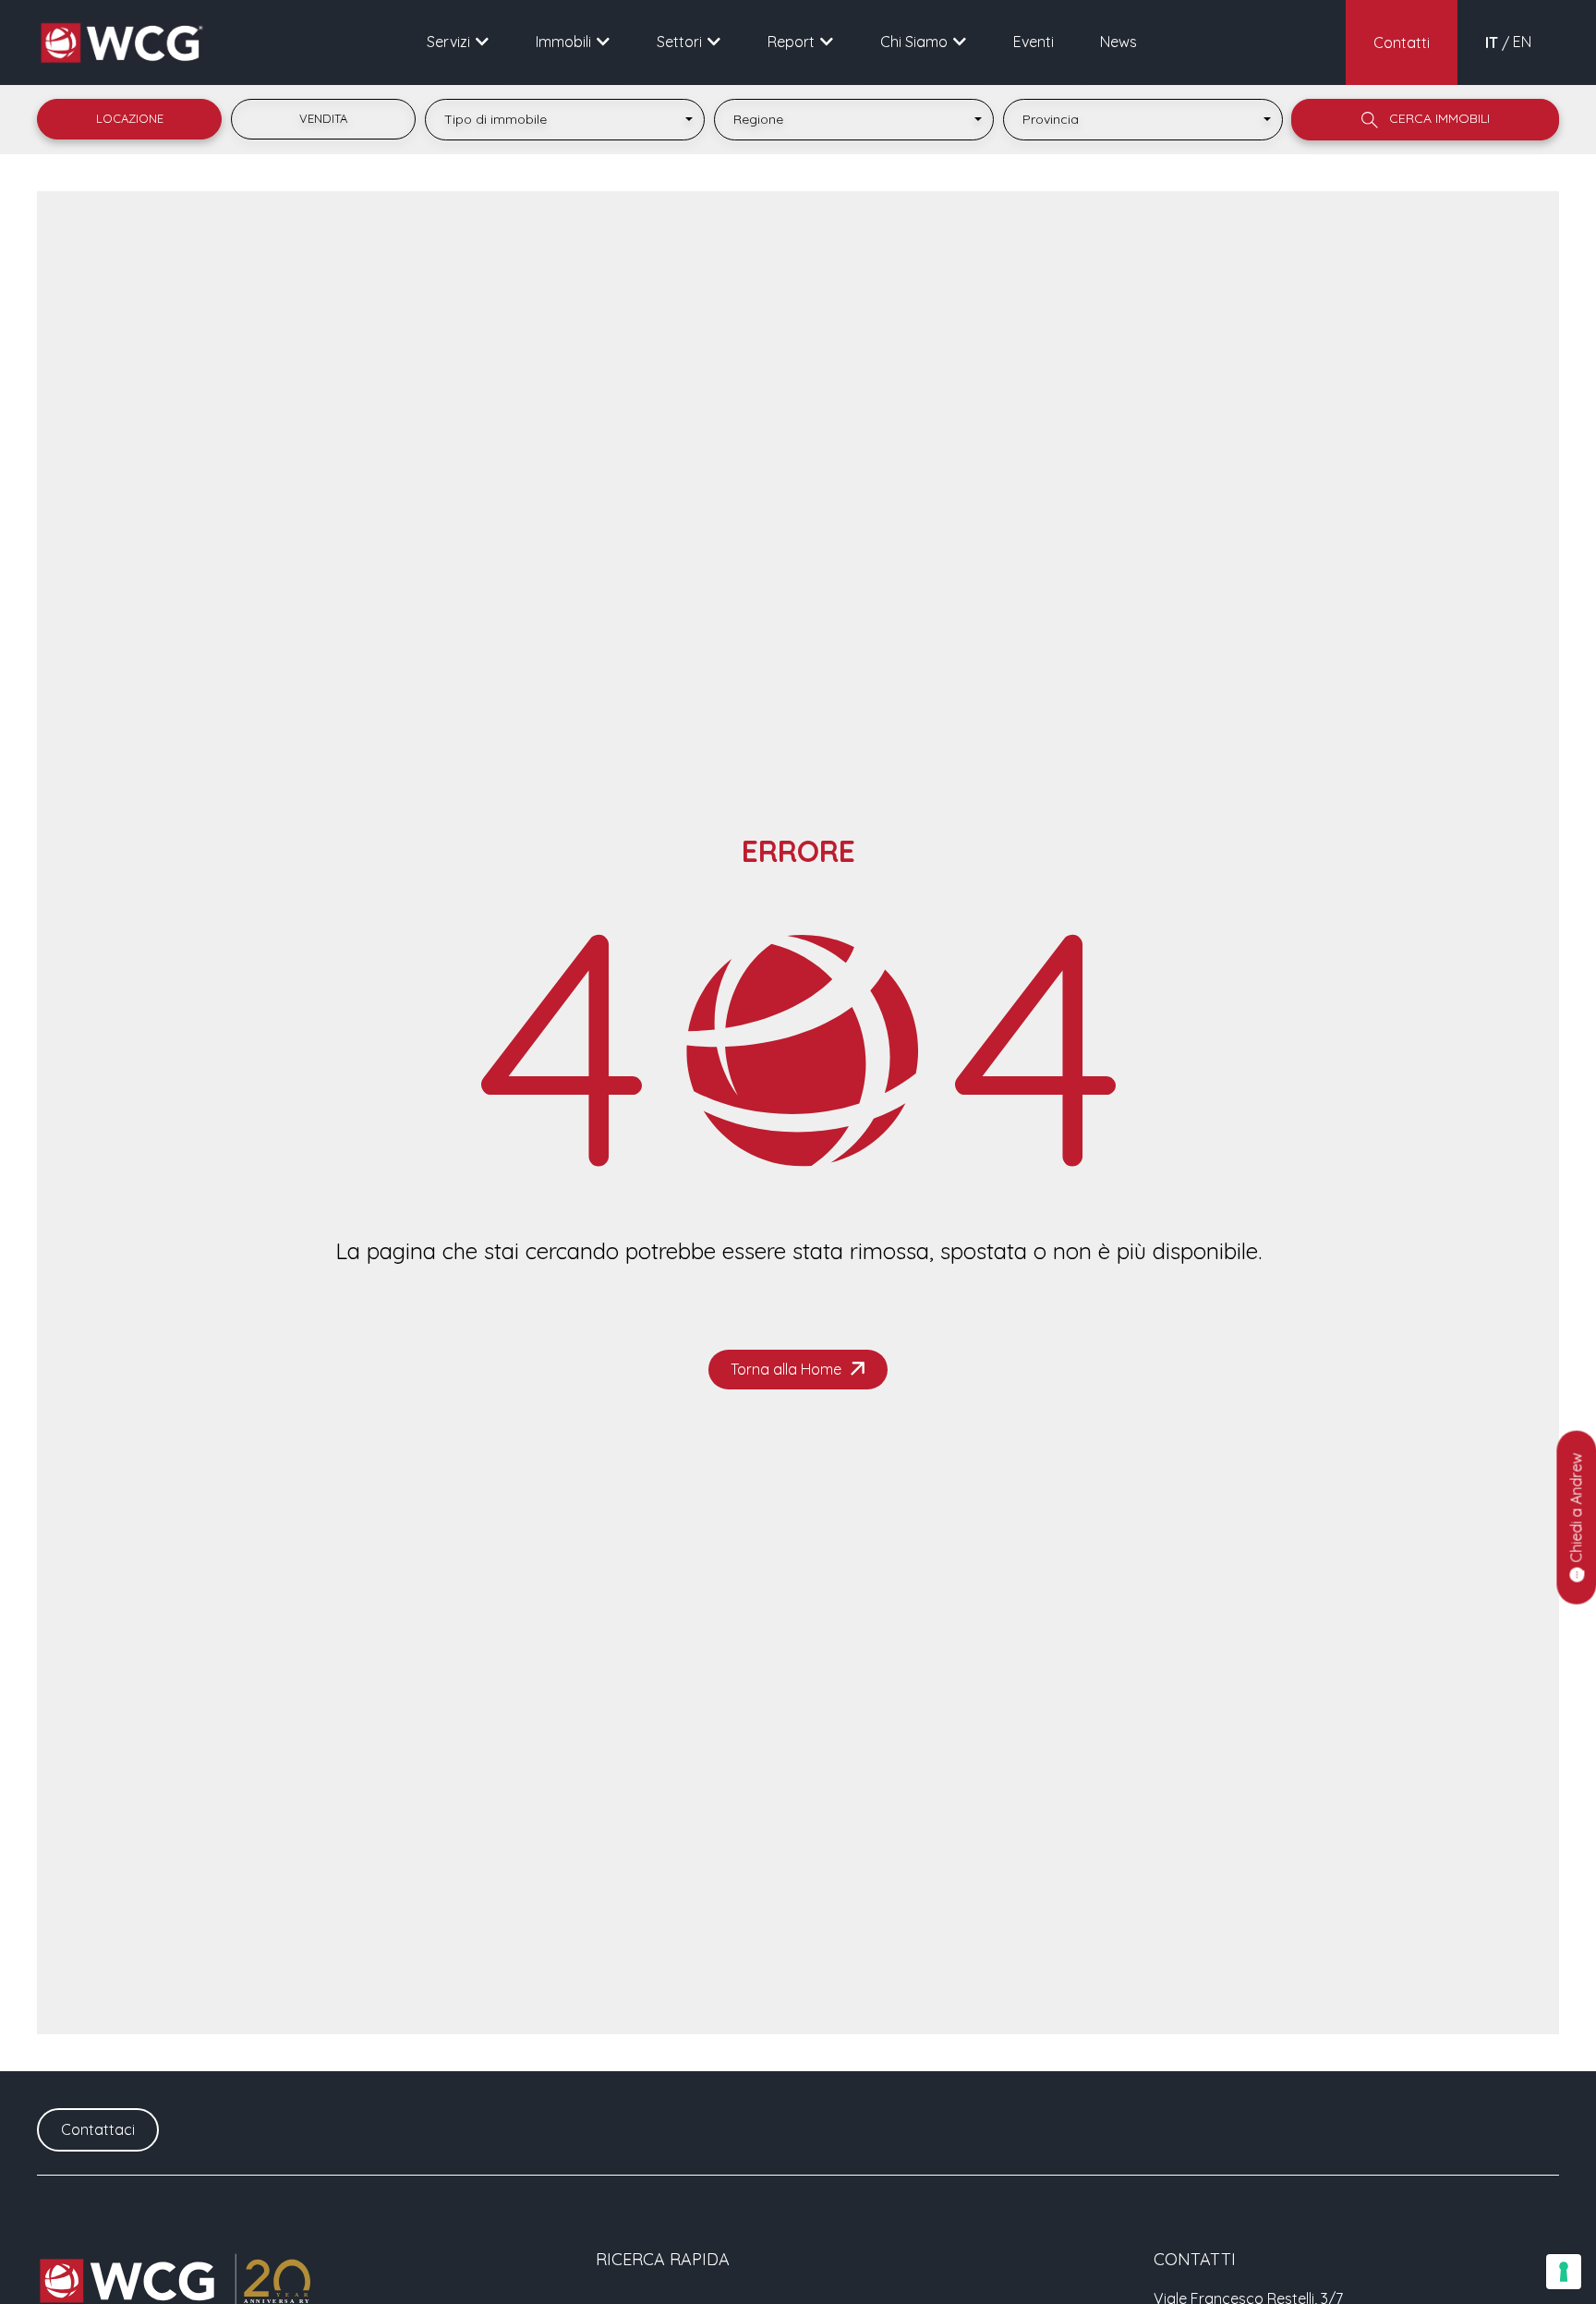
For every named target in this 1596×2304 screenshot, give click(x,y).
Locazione (130, 118)
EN (1522, 42)
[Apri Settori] (714, 42)
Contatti (1402, 42)
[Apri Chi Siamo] (960, 42)
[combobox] (565, 120)
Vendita (323, 118)
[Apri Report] (827, 42)
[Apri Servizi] (482, 42)
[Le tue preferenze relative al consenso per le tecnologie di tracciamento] (1564, 2272)
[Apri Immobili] (603, 42)
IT (1492, 42)
